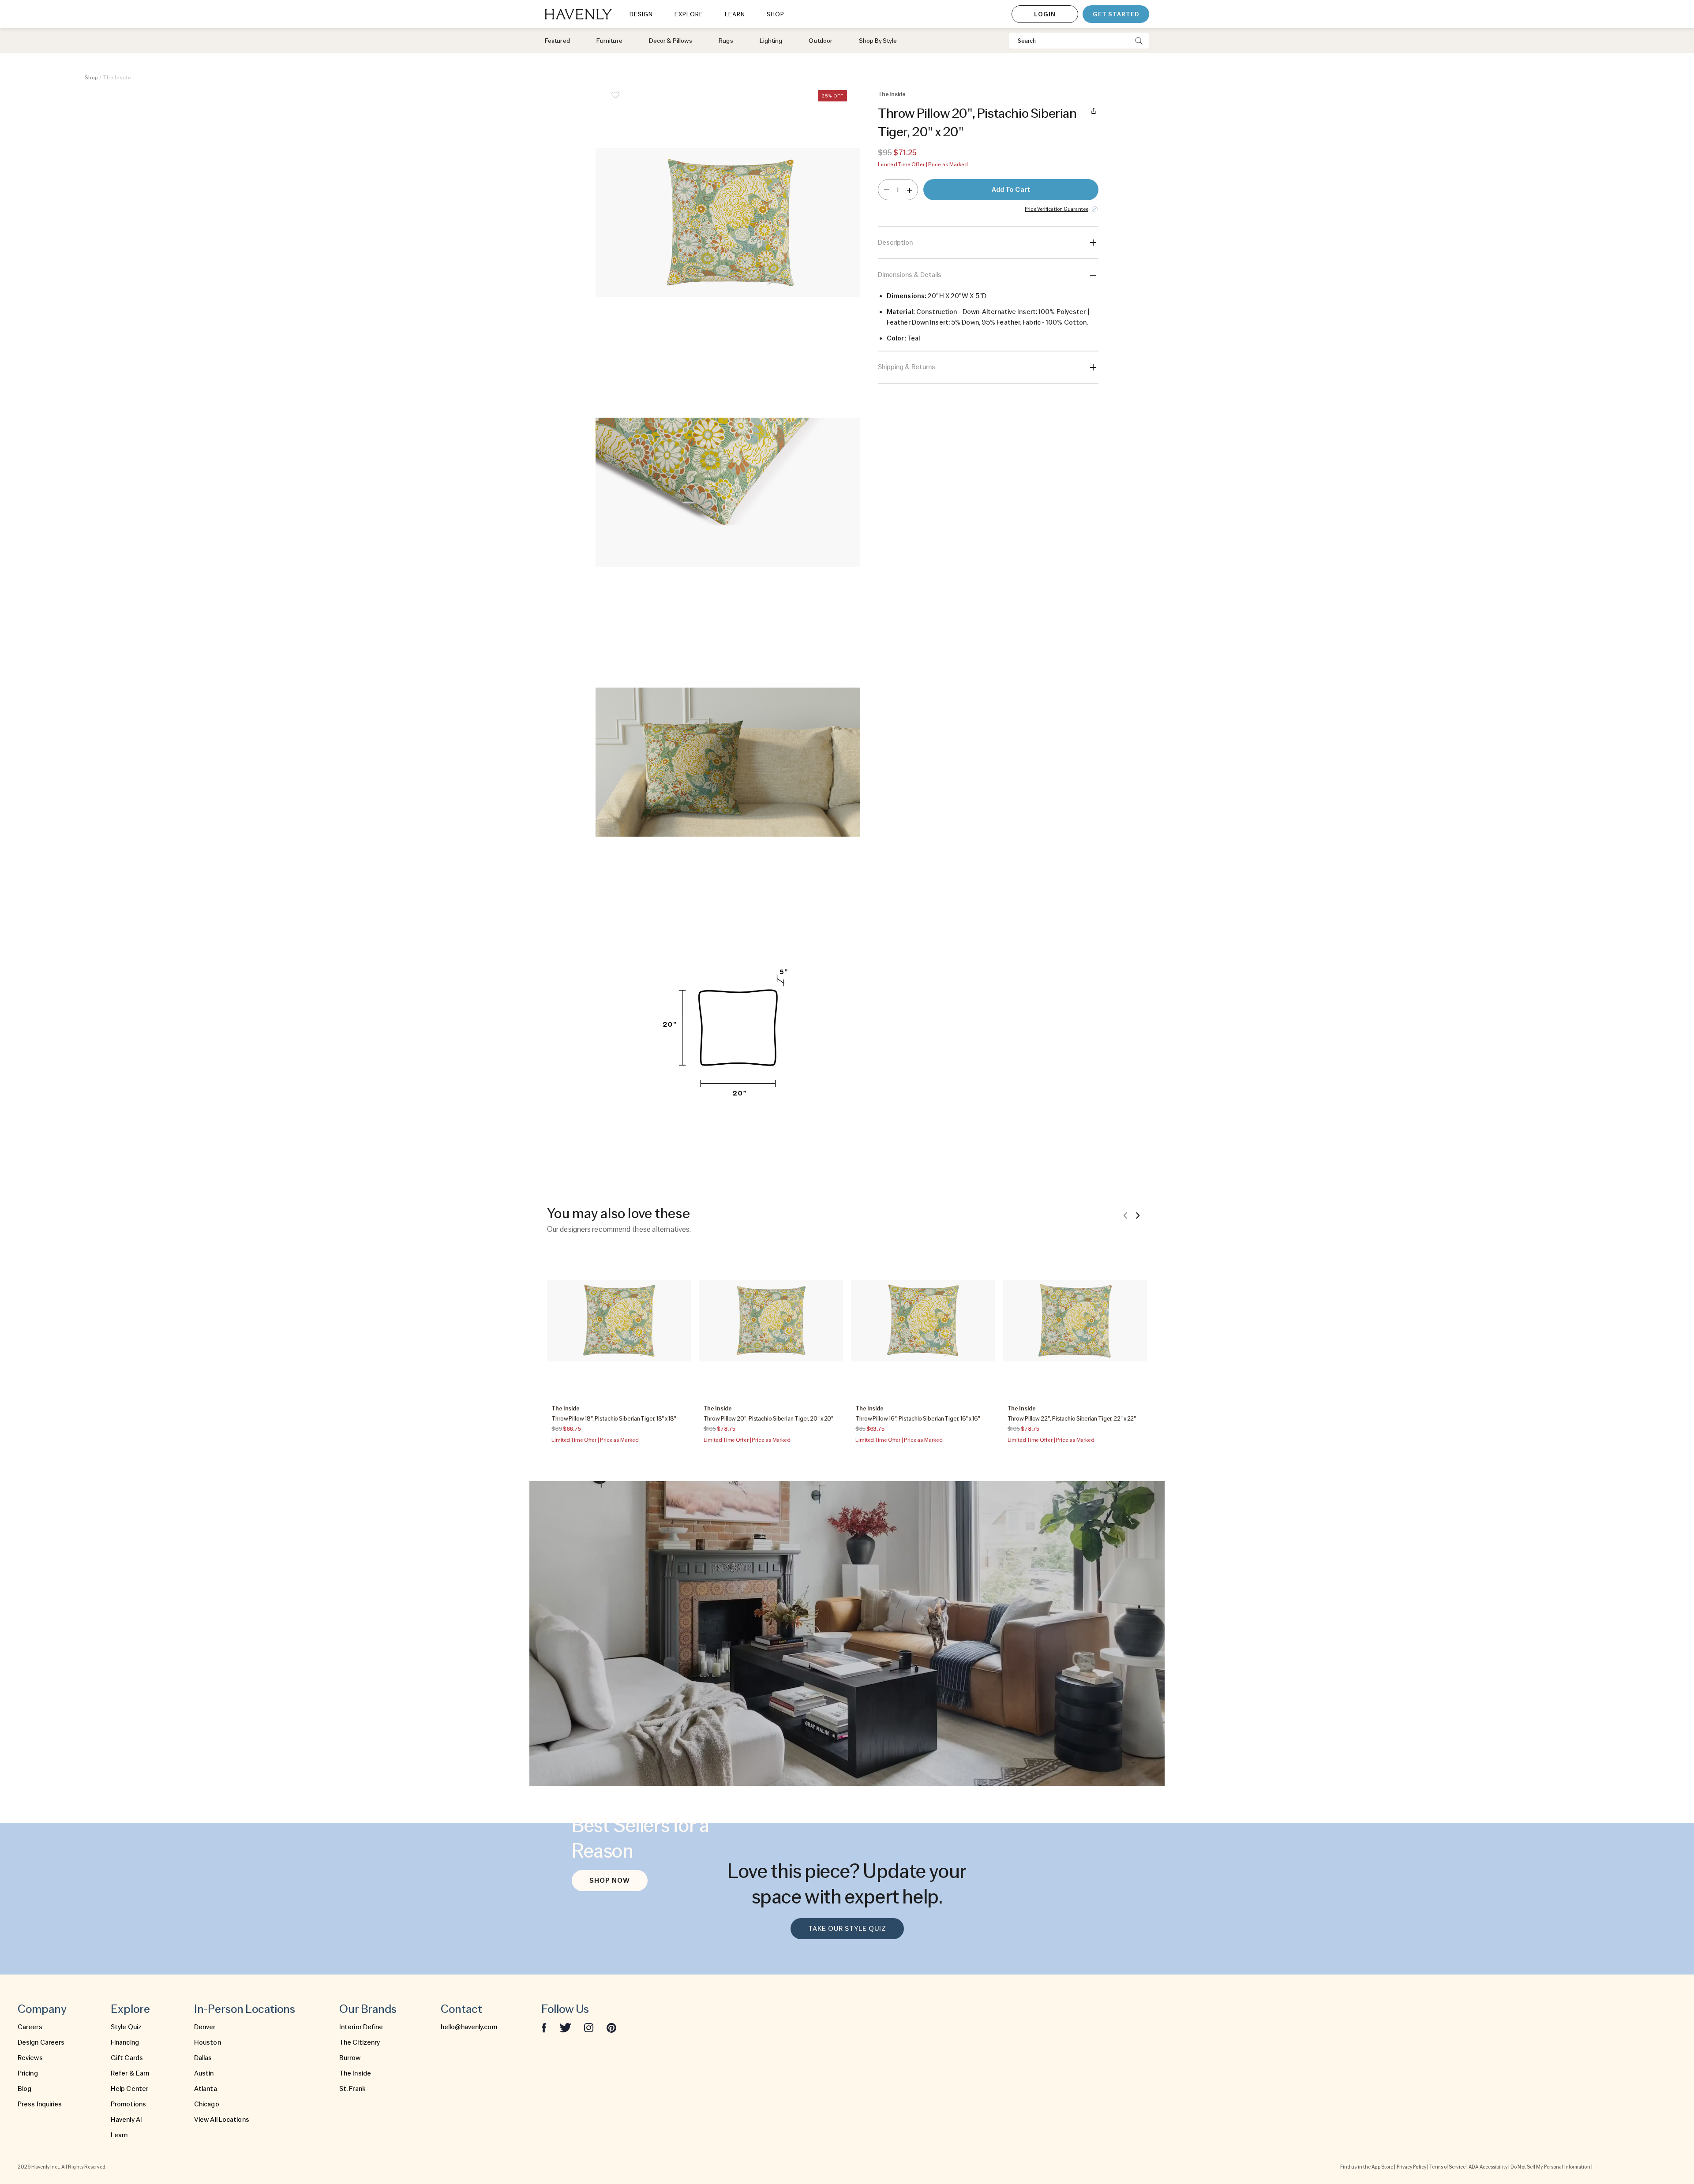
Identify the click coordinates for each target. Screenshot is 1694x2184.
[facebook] (544, 2027)
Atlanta (206, 2089)
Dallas (203, 2058)
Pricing (28, 2073)
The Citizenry (360, 2042)
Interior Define (361, 2027)
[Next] (1138, 1215)
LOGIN (1045, 14)
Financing (125, 2042)
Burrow (350, 2058)
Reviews (30, 2058)
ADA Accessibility (1488, 2167)
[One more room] (909, 190)
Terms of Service (1447, 2167)
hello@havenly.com (469, 2027)
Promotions (128, 2104)
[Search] (1139, 41)
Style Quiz (126, 2027)
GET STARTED (1116, 14)
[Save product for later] (615, 101)
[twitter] (565, 2027)
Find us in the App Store (1367, 2167)
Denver (205, 2027)
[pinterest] (611, 2027)
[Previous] (1125, 1215)
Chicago (207, 2104)
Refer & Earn (130, 2073)
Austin (204, 2073)
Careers (30, 2027)
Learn (119, 2135)
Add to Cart (1011, 190)
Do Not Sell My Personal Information (1550, 2167)
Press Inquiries (40, 2104)
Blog (24, 2089)
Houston (208, 2042)
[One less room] (886, 190)
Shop (91, 78)
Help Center (129, 2089)
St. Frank (352, 2089)
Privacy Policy (1411, 2167)
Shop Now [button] (610, 1881)
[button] (728, 222)
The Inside (355, 2073)
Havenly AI (126, 2120)
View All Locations (222, 2120)
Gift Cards (127, 2058)
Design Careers (41, 2042)
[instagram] (589, 2027)
